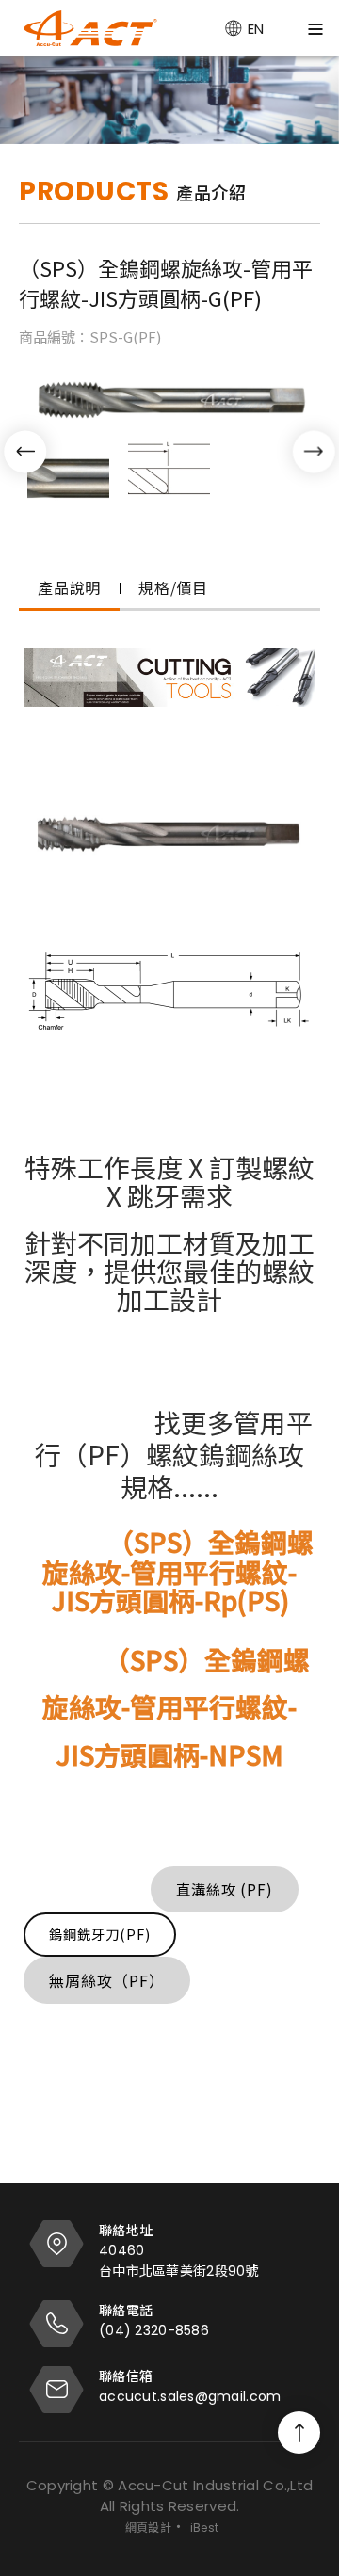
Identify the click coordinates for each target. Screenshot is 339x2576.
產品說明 (69, 587)
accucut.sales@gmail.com (190, 2396)
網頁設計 (148, 2528)
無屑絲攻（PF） (107, 1980)
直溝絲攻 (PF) (225, 1889)
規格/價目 (173, 587)
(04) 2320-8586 (154, 2330)
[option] (169, 100)
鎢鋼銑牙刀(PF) (100, 1934)
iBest (205, 2528)
